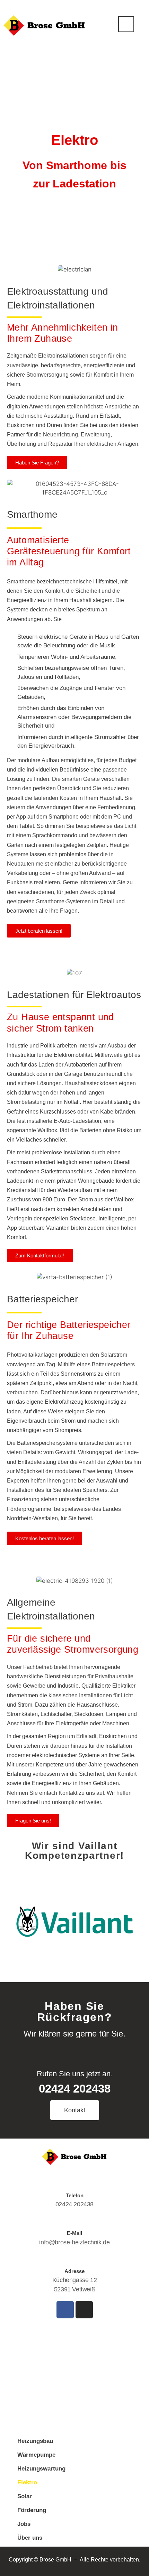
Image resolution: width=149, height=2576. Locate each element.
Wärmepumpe (36, 2455)
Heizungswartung (41, 2469)
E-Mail (74, 2233)
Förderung (32, 2510)
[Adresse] (74, 2258)
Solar (25, 2496)
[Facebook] (65, 2310)
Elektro (27, 2482)
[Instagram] (84, 2310)
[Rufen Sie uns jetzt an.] (74, 2051)
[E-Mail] (74, 2220)
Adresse (74, 2271)
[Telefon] (74, 2182)
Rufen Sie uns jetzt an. (75, 2074)
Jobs (24, 2524)
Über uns (30, 2538)
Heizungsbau (35, 2441)
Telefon (75, 2195)
